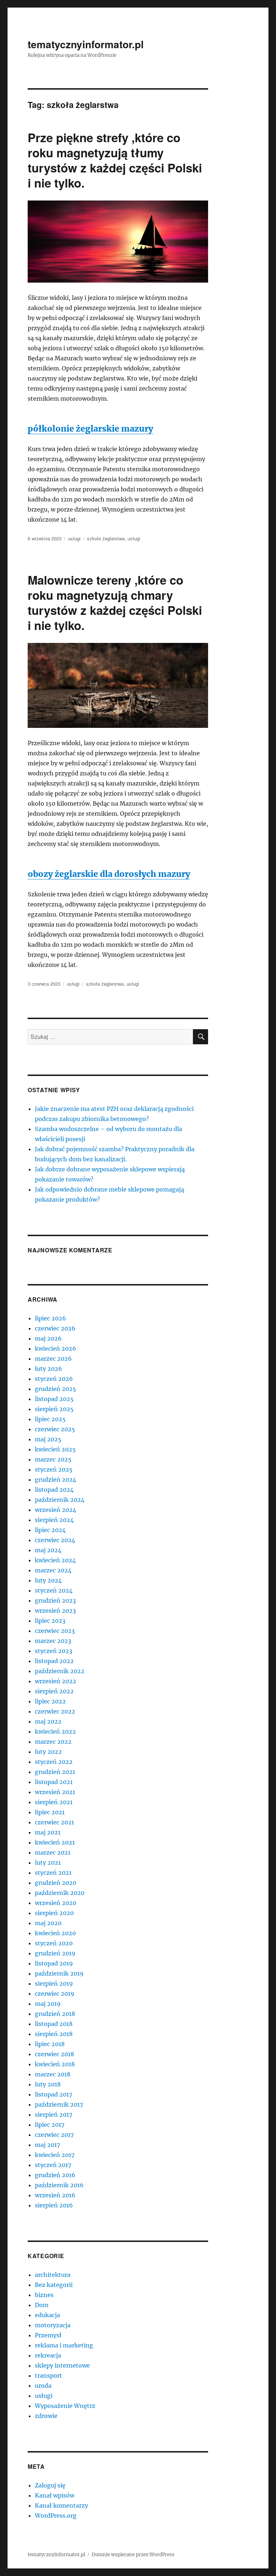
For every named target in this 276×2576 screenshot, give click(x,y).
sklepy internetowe (62, 2365)
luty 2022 (48, 1752)
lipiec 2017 (50, 2125)
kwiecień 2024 (55, 1560)
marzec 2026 (53, 1359)
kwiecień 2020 (55, 1933)
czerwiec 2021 (54, 1822)
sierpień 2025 (54, 1409)
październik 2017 (59, 2104)
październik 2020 (60, 1893)
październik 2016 (59, 2185)
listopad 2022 (54, 1661)
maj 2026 (48, 1338)
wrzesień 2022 (56, 1681)
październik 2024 (60, 1500)
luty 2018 (48, 2084)
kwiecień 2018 (55, 2064)
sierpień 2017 (54, 2115)
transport (49, 2375)
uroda (43, 2386)
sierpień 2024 (54, 1520)
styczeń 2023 (54, 1651)
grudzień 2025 (56, 1389)
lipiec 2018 (50, 2044)
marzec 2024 (53, 1570)
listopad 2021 (54, 1782)
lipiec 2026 (50, 1318)
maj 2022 (48, 1721)
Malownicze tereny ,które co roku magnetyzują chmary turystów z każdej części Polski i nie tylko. (115, 602)
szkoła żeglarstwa (106, 538)
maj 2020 (48, 1923)
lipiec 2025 (50, 1419)
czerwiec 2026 (55, 1328)
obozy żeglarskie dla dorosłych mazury (109, 874)
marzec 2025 (53, 1459)
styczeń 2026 (54, 1379)
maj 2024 (48, 1550)
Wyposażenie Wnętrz (65, 2406)
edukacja (47, 2315)
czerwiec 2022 (55, 1711)
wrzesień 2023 (55, 1611)
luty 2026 (49, 1369)
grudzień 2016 (55, 2175)
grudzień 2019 (55, 1953)
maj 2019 (48, 2004)
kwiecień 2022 (55, 1731)
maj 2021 (48, 1832)
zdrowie (46, 2416)
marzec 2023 (53, 1641)
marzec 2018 (53, 2074)
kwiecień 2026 (56, 1348)
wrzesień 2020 (56, 1903)
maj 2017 (47, 2145)
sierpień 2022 (54, 1691)
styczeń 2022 (54, 1762)
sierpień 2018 (54, 2034)
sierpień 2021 (54, 1802)
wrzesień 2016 (55, 2195)
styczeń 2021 (53, 1873)
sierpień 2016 (54, 2205)
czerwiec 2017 (54, 2135)
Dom (42, 2305)
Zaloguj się (50, 2485)
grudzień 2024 (56, 1480)
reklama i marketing (64, 2345)
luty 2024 (48, 1580)
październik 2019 (59, 1973)
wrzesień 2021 (55, 1792)
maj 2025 (48, 1439)
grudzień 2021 (55, 1772)
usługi (74, 538)
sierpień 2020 (54, 1913)
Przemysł (48, 2335)
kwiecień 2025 (55, 1449)
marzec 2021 (53, 1852)
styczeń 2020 (54, 1943)
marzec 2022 (53, 1742)
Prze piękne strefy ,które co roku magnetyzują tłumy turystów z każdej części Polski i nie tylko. (115, 160)
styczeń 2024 (54, 1590)
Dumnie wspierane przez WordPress (133, 2555)
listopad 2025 (54, 1399)
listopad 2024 (54, 1490)
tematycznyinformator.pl (86, 44)
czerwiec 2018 (54, 2054)
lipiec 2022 (50, 1701)
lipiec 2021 (50, 1812)
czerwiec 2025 (55, 1429)
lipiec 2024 (50, 1530)
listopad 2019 (54, 1963)
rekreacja (48, 2355)
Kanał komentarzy (61, 2505)
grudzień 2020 (56, 1883)
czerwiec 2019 (55, 1994)
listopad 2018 (54, 2024)
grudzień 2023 (55, 1600)
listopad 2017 (54, 2094)
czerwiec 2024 (55, 1540)
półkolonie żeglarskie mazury (90, 429)
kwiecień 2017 (55, 2155)
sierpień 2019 (54, 1983)
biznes (44, 2295)
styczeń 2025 (54, 1469)
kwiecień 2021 (55, 1842)
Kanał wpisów (55, 2495)
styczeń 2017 (53, 2165)
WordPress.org (56, 2516)
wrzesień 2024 (56, 1510)
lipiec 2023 (50, 1621)
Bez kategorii (54, 2285)
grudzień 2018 (55, 2014)
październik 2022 (60, 1671)
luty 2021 (48, 1863)
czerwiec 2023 (55, 1631)
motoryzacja (53, 2325)
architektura (53, 2275)
